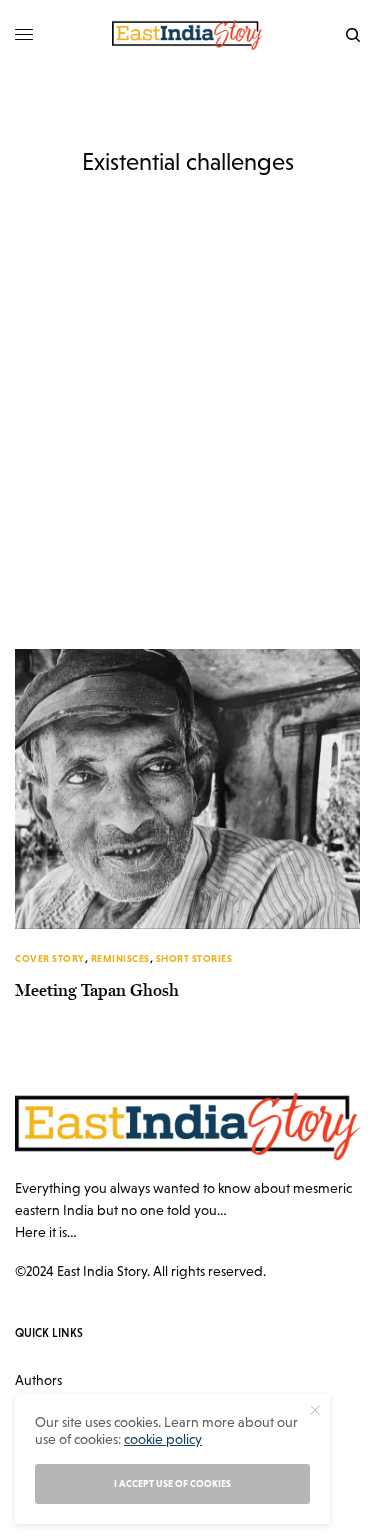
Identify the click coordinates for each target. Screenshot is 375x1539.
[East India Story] (188, 35)
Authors (38, 1380)
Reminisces (120, 958)
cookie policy (163, 1439)
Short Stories (194, 958)
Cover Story (50, 958)
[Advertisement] (187, 451)
